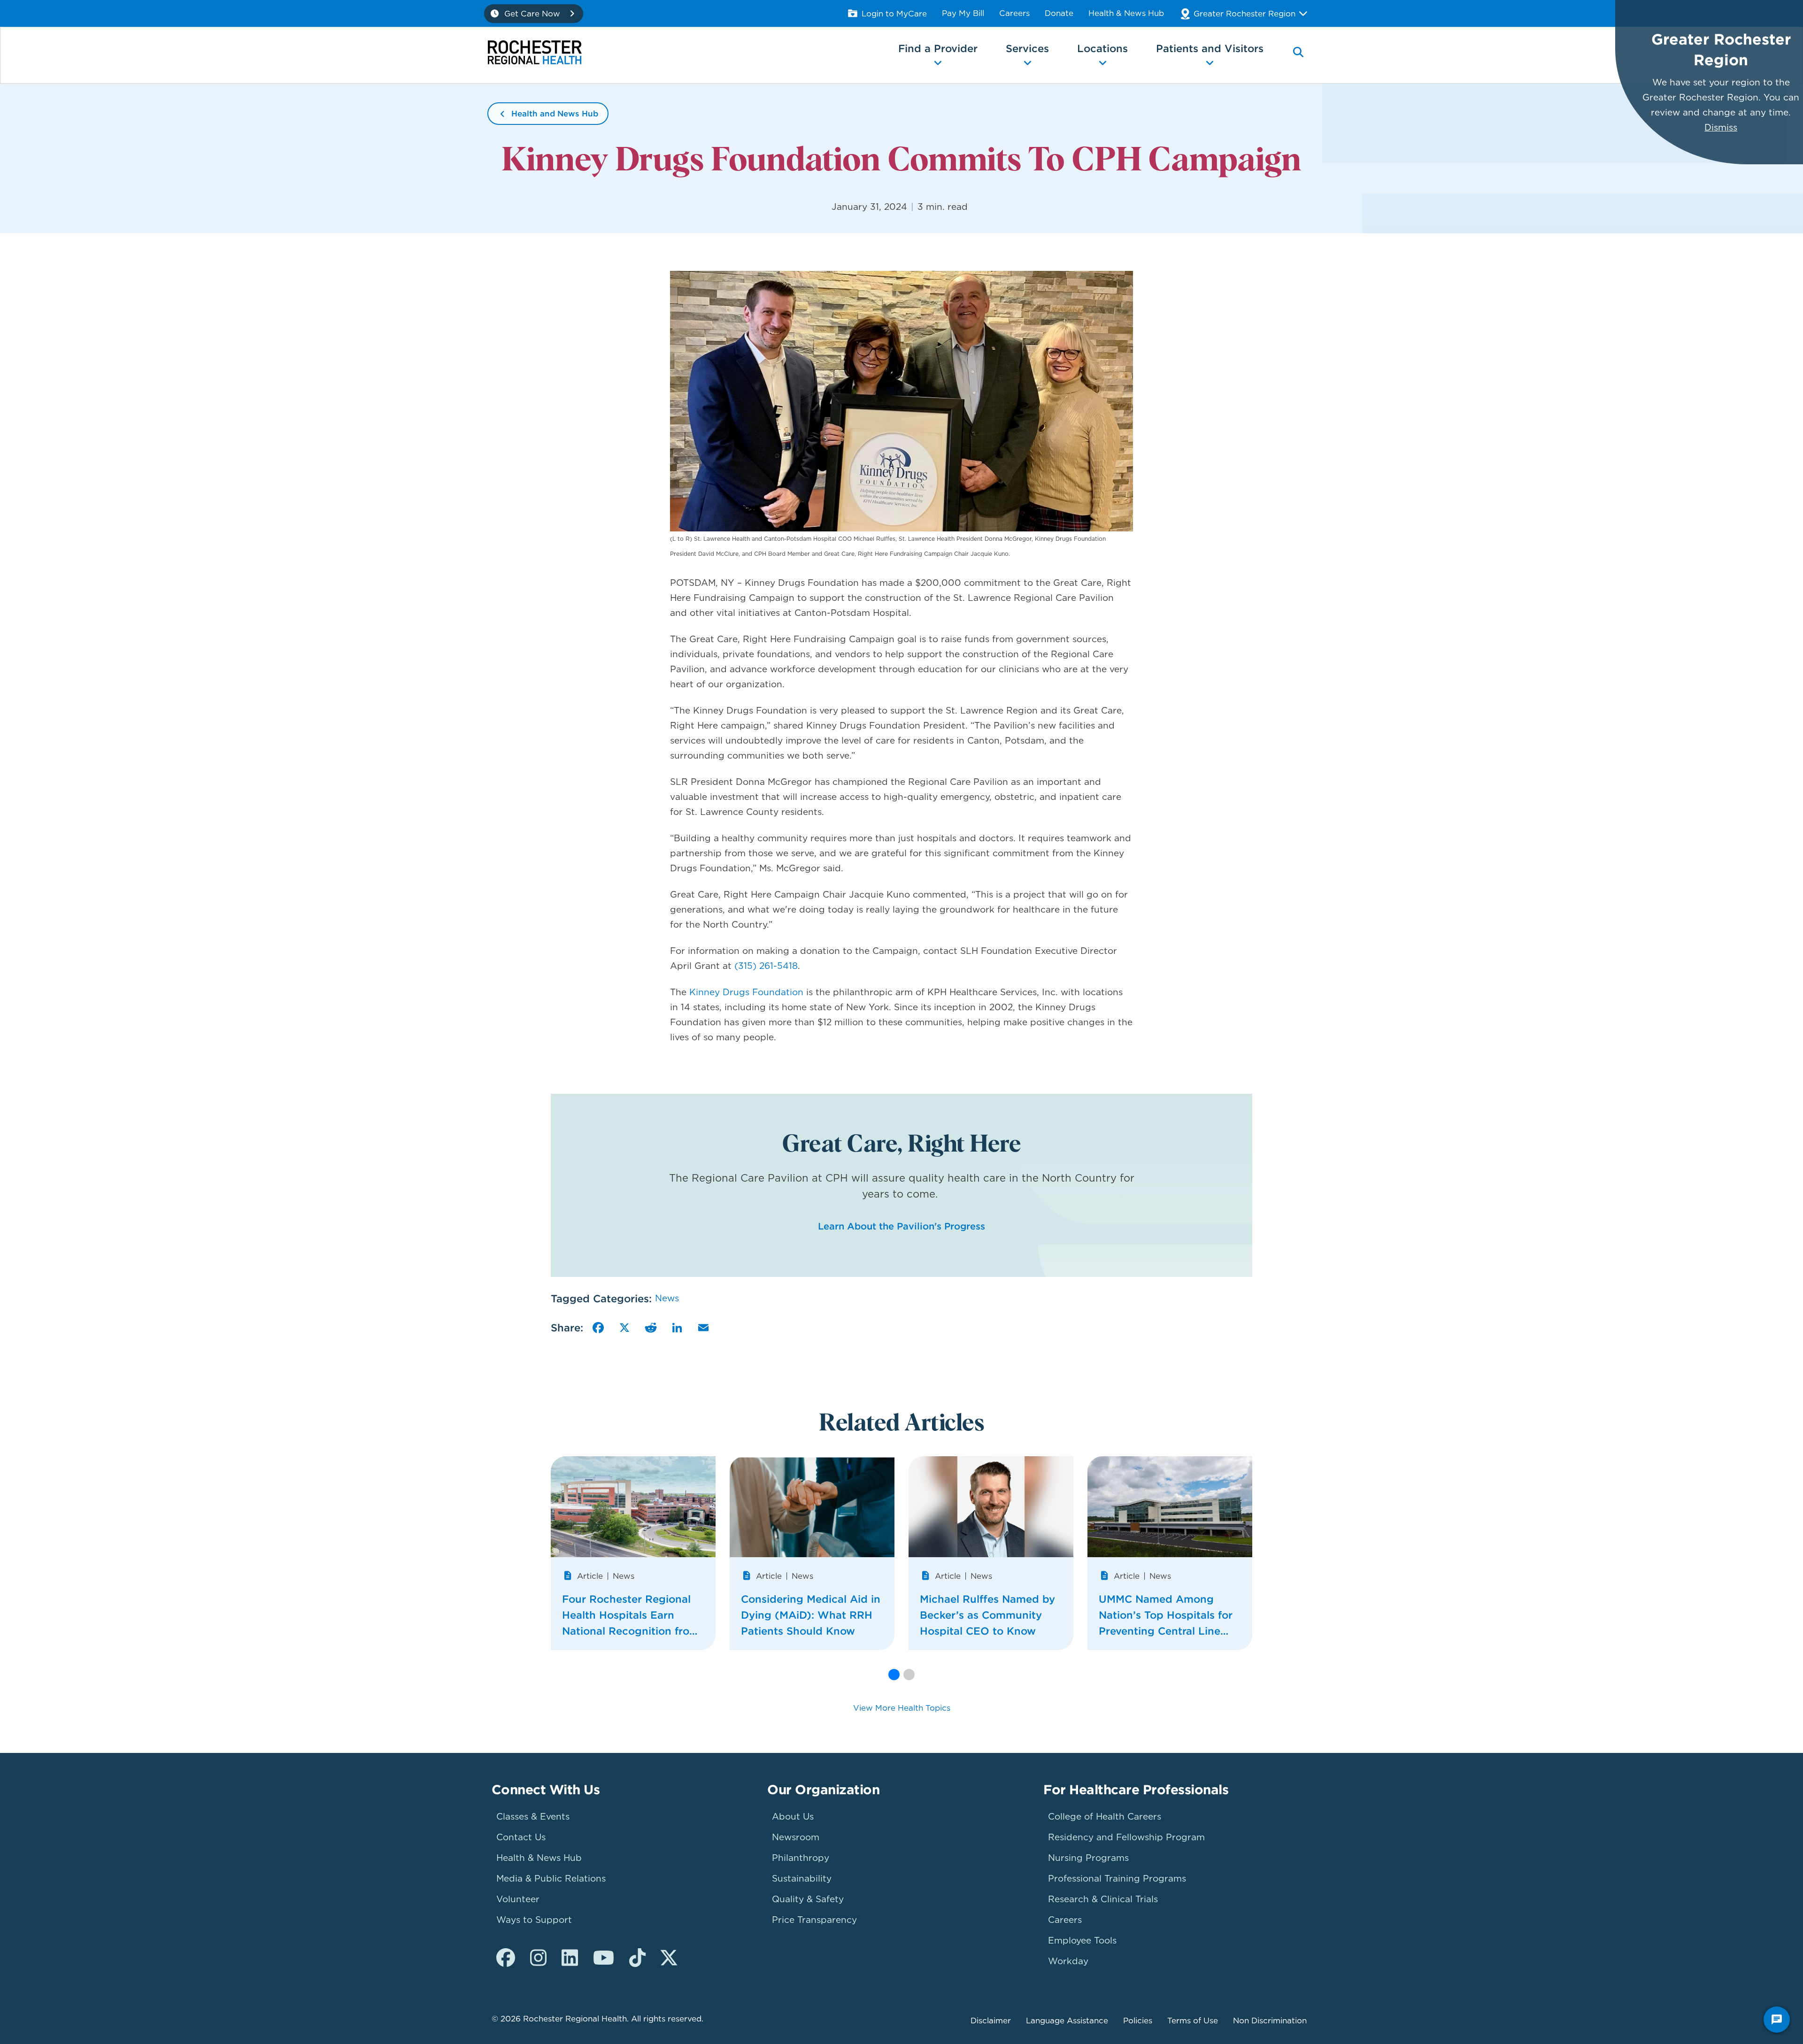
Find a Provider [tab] (938, 48)
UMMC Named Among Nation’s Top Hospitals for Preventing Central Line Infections (1166, 1616)
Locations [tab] (1102, 48)
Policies (1138, 2021)
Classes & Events (533, 1817)
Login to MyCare (894, 14)
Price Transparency (814, 1920)
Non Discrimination (1270, 2021)
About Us (793, 1817)
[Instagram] (538, 1958)
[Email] (703, 1328)
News (667, 1298)
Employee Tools (1082, 1940)
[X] (624, 1328)
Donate (1059, 13)
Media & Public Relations (551, 1879)
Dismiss (1721, 127)
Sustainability (802, 1879)
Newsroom (796, 1837)
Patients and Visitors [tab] (1210, 48)
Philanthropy (801, 1858)
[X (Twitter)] (669, 1958)
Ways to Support (534, 1920)
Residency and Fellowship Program (1126, 1837)
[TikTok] (637, 1958)
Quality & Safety (808, 1899)
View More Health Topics (902, 1708)
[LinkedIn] (677, 1328)
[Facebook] (598, 1328)
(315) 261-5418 (765, 966)
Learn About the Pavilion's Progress (901, 1226)
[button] (894, 1675)
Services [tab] (1027, 48)
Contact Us (521, 1837)
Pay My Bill (963, 13)
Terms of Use (1193, 2021)
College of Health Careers (1105, 1817)
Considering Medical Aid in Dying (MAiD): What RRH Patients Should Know (811, 1615)
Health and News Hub (555, 114)
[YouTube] (604, 1958)
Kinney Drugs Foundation (746, 992)
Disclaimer (991, 2021)
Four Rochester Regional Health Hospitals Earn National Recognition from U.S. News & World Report (631, 1616)
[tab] (1298, 59)
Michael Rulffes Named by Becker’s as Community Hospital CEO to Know (987, 1615)
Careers (1014, 13)
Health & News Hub (1126, 13)
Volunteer (518, 1899)
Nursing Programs (1088, 1858)
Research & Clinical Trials (1103, 1899)
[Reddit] (651, 1328)
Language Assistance (1067, 2021)
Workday (1068, 1961)
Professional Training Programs (1117, 1879)
